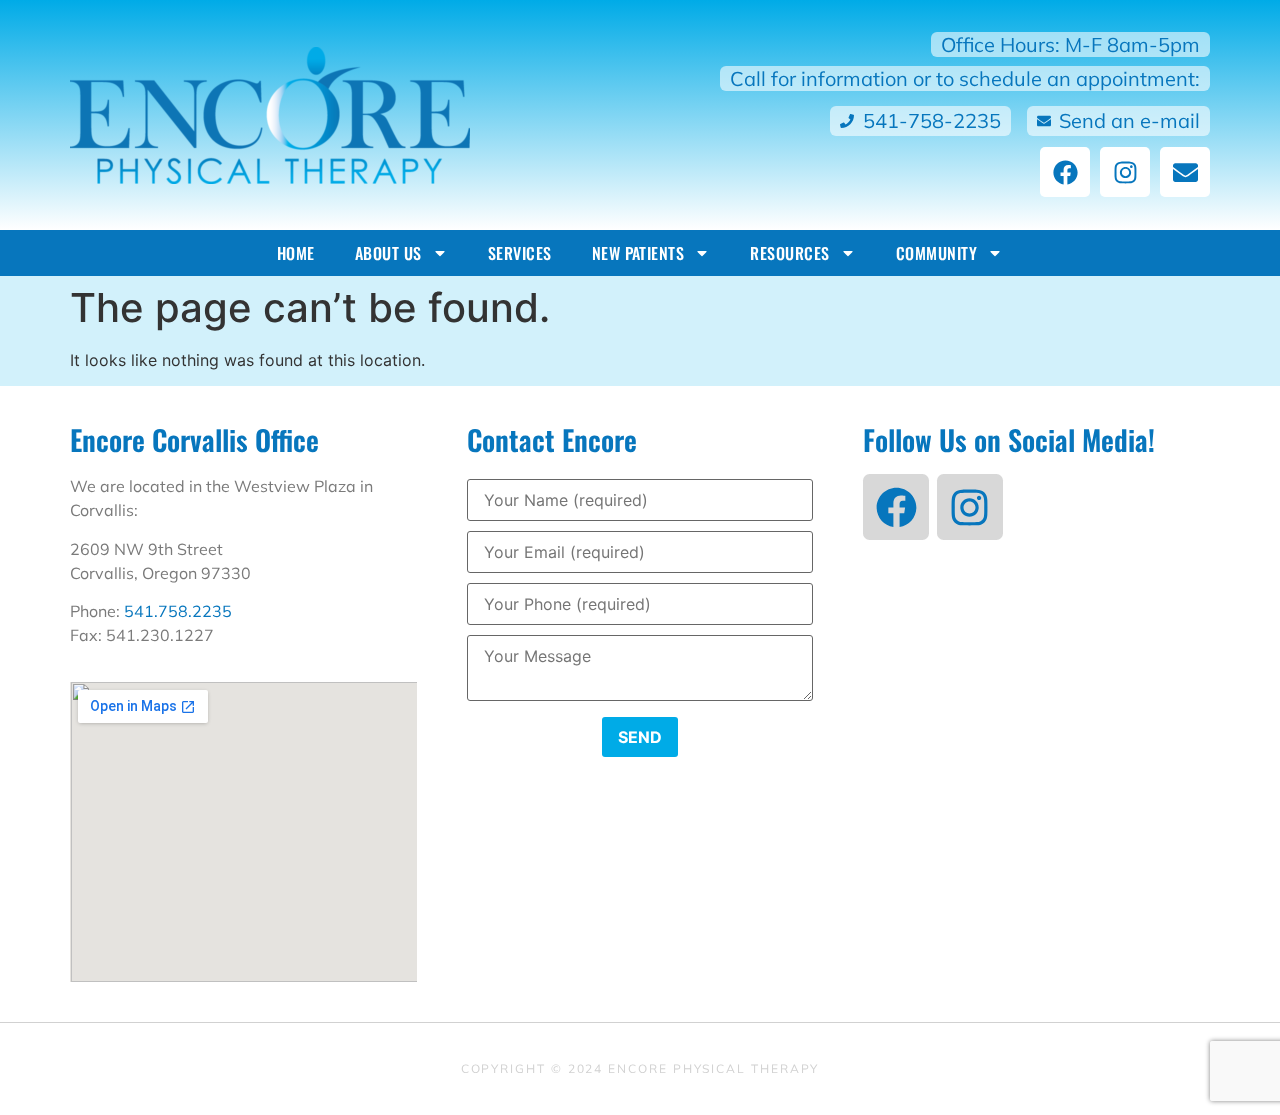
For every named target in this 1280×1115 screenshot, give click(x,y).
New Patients (638, 253)
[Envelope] (1185, 172)
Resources (789, 253)
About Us (388, 253)
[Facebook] (1065, 172)
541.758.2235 (178, 611)
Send (640, 737)
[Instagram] (1125, 172)
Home (296, 253)
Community (936, 253)
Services (520, 253)
